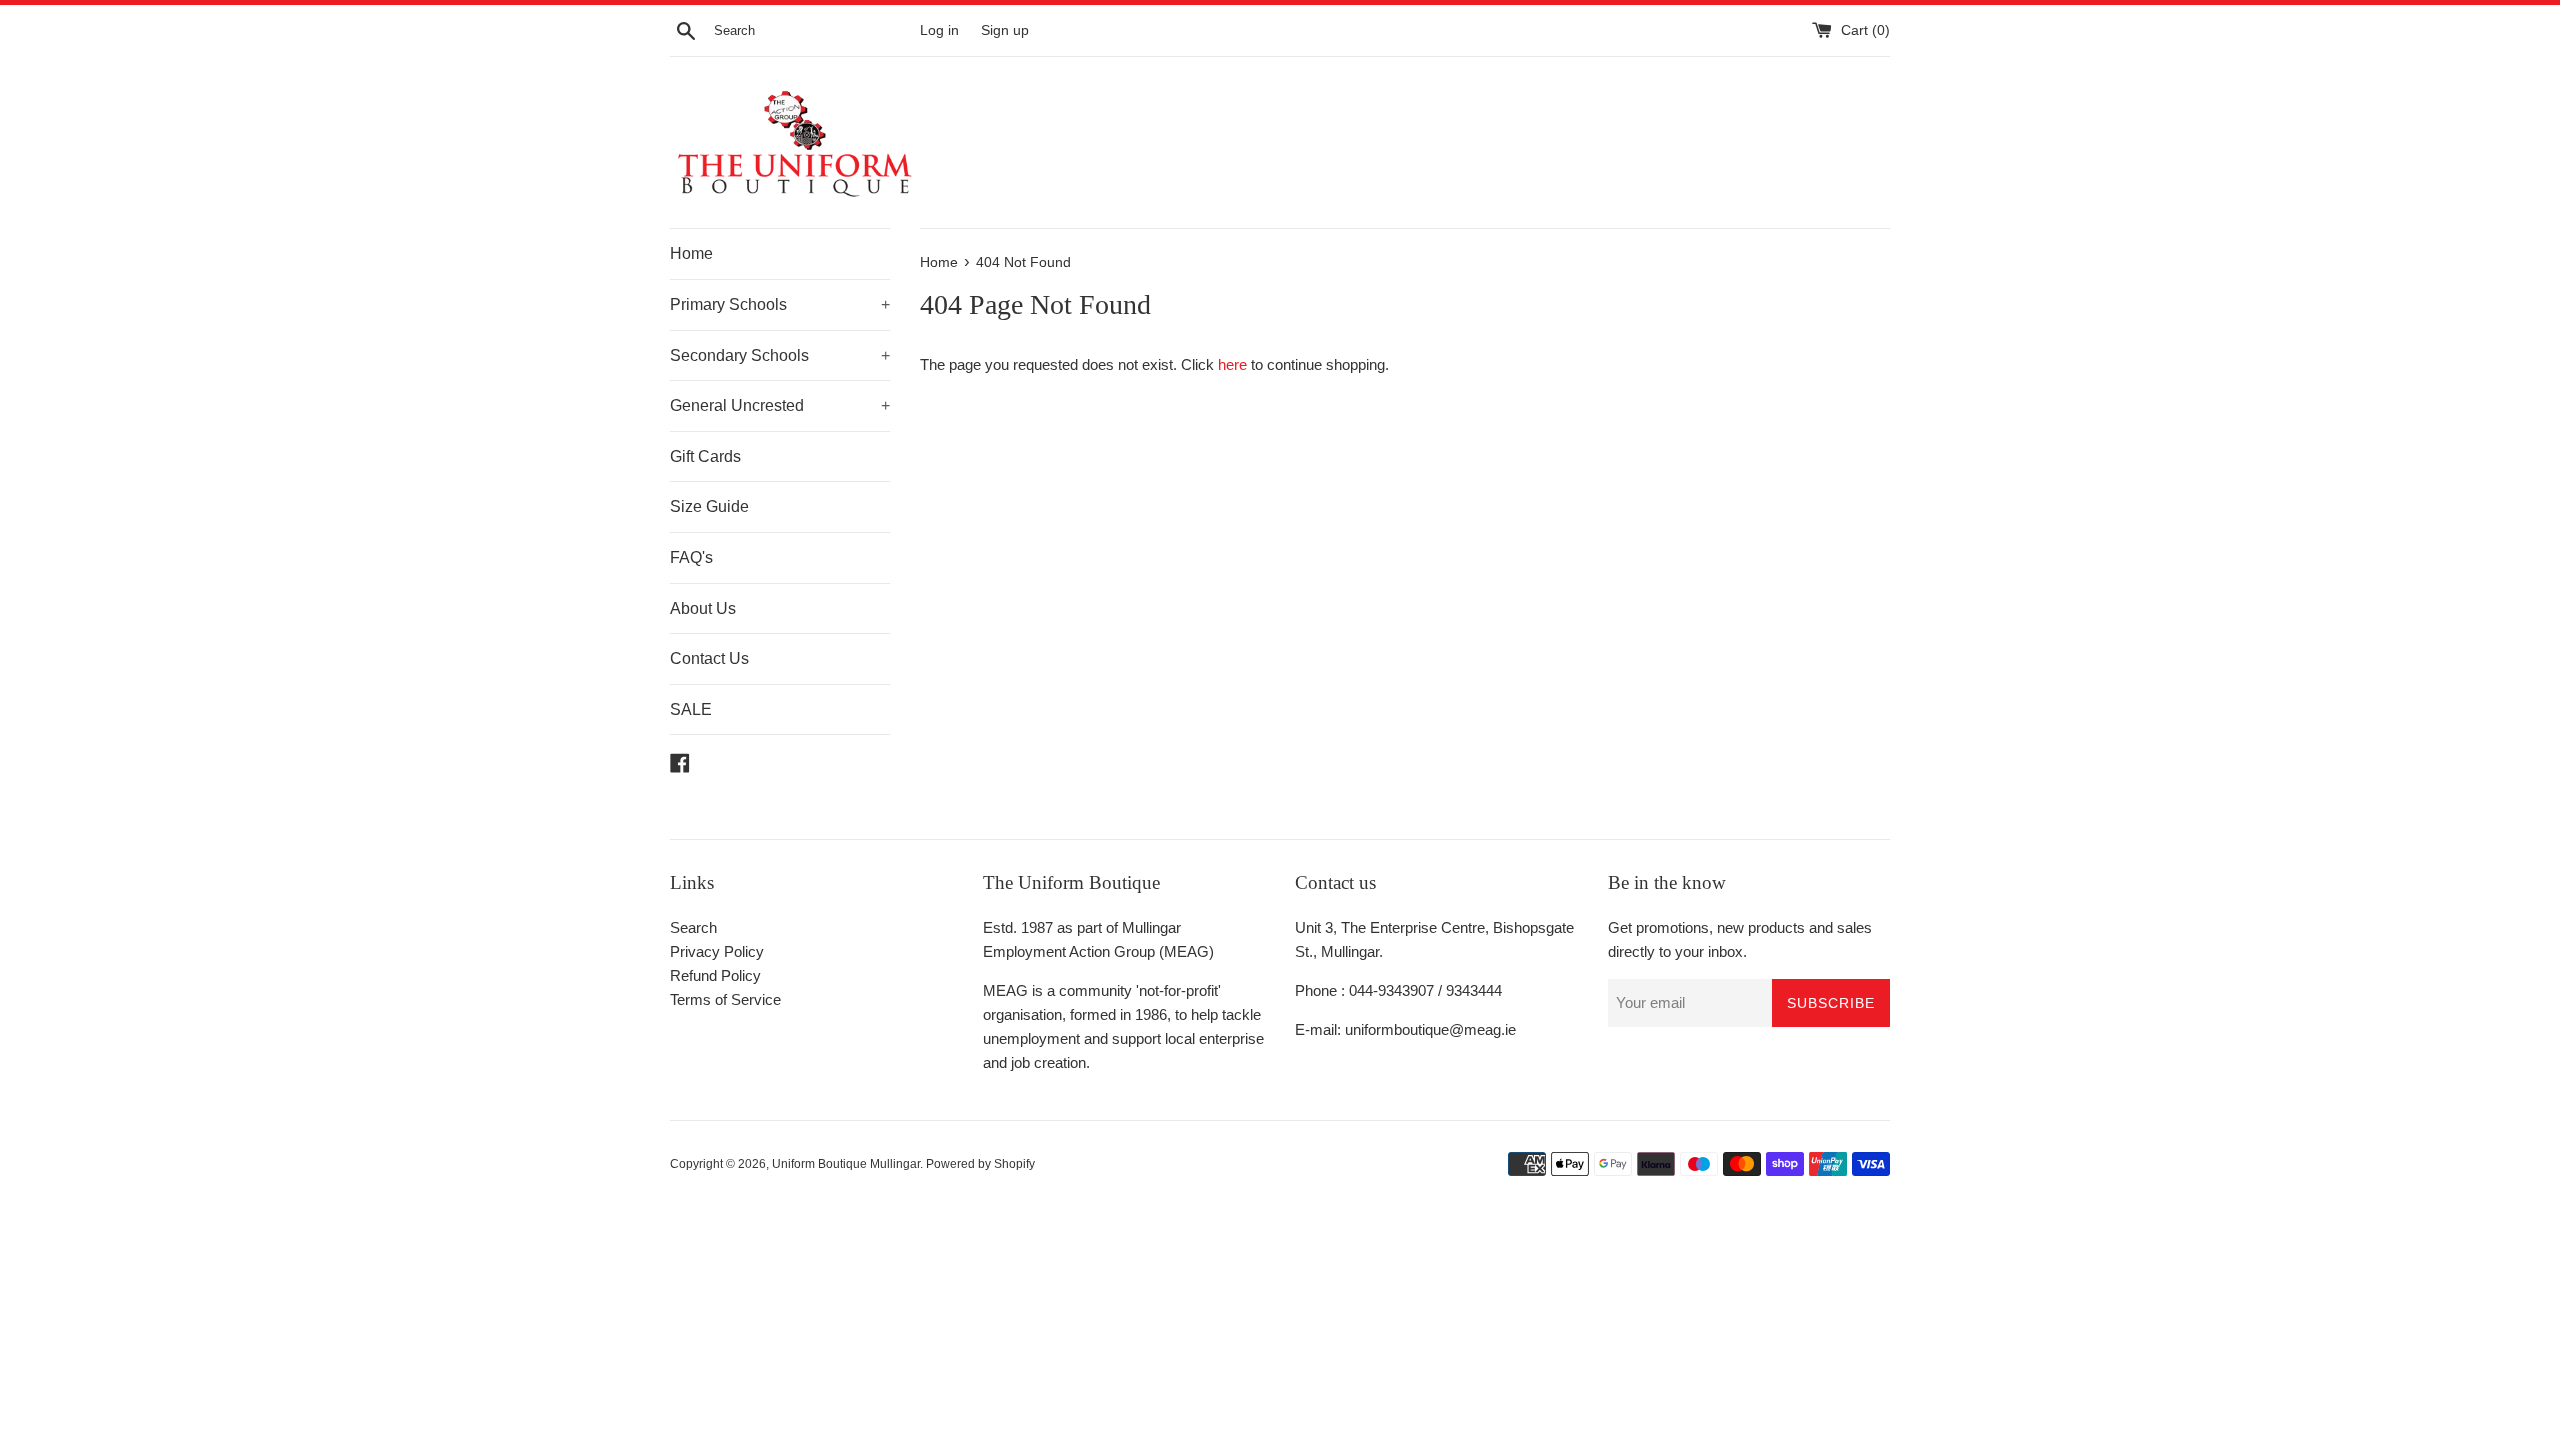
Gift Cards (705, 456)
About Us (703, 608)
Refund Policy (715, 975)
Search (693, 927)
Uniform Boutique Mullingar (846, 1164)
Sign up (1005, 30)
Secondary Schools (780, 355)
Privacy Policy (717, 951)
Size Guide (709, 506)
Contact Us (709, 658)
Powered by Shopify (980, 1164)
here (1232, 364)
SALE (691, 709)
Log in (939, 30)
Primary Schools (780, 304)
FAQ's (691, 557)
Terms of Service (725, 999)
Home (691, 253)
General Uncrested (780, 405)
